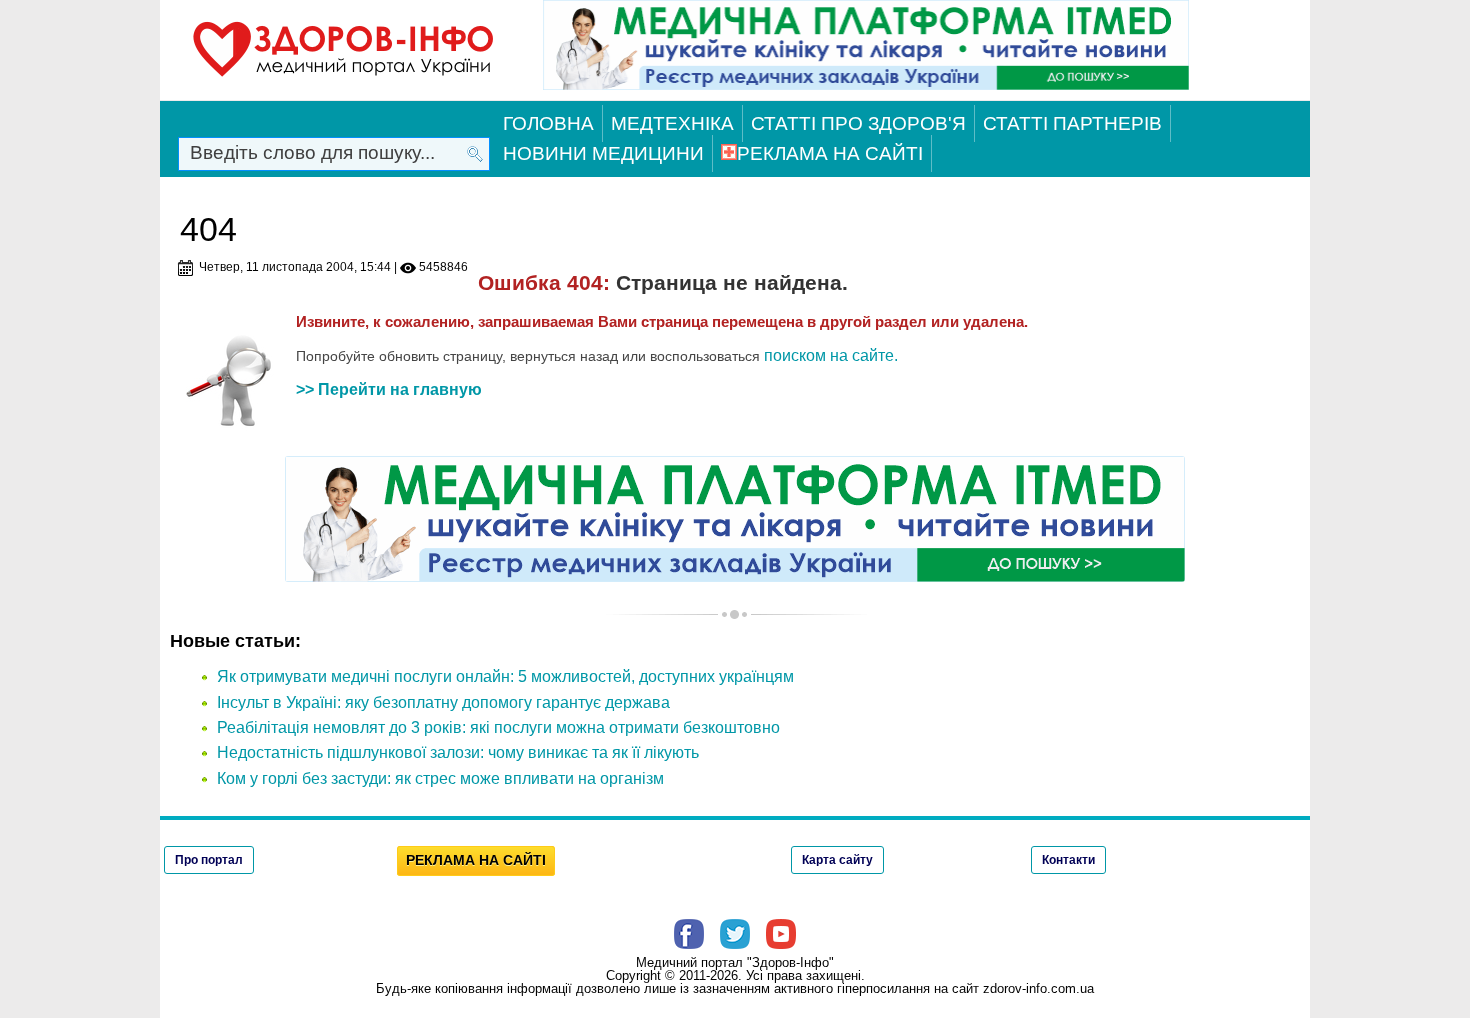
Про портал (209, 860)
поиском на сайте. (831, 355)
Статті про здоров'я (858, 123)
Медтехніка (672, 123)
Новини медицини (603, 153)
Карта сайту (837, 860)
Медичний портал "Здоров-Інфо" (735, 962)
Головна (548, 123)
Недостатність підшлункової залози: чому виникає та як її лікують (458, 752)
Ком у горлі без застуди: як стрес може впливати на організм (440, 778)
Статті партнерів (1072, 123)
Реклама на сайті (830, 153)
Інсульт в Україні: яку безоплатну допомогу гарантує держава (443, 702)
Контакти (1068, 860)
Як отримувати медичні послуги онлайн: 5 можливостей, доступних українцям (505, 676)
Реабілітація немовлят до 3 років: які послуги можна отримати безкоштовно (498, 727)
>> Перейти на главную (389, 389)
